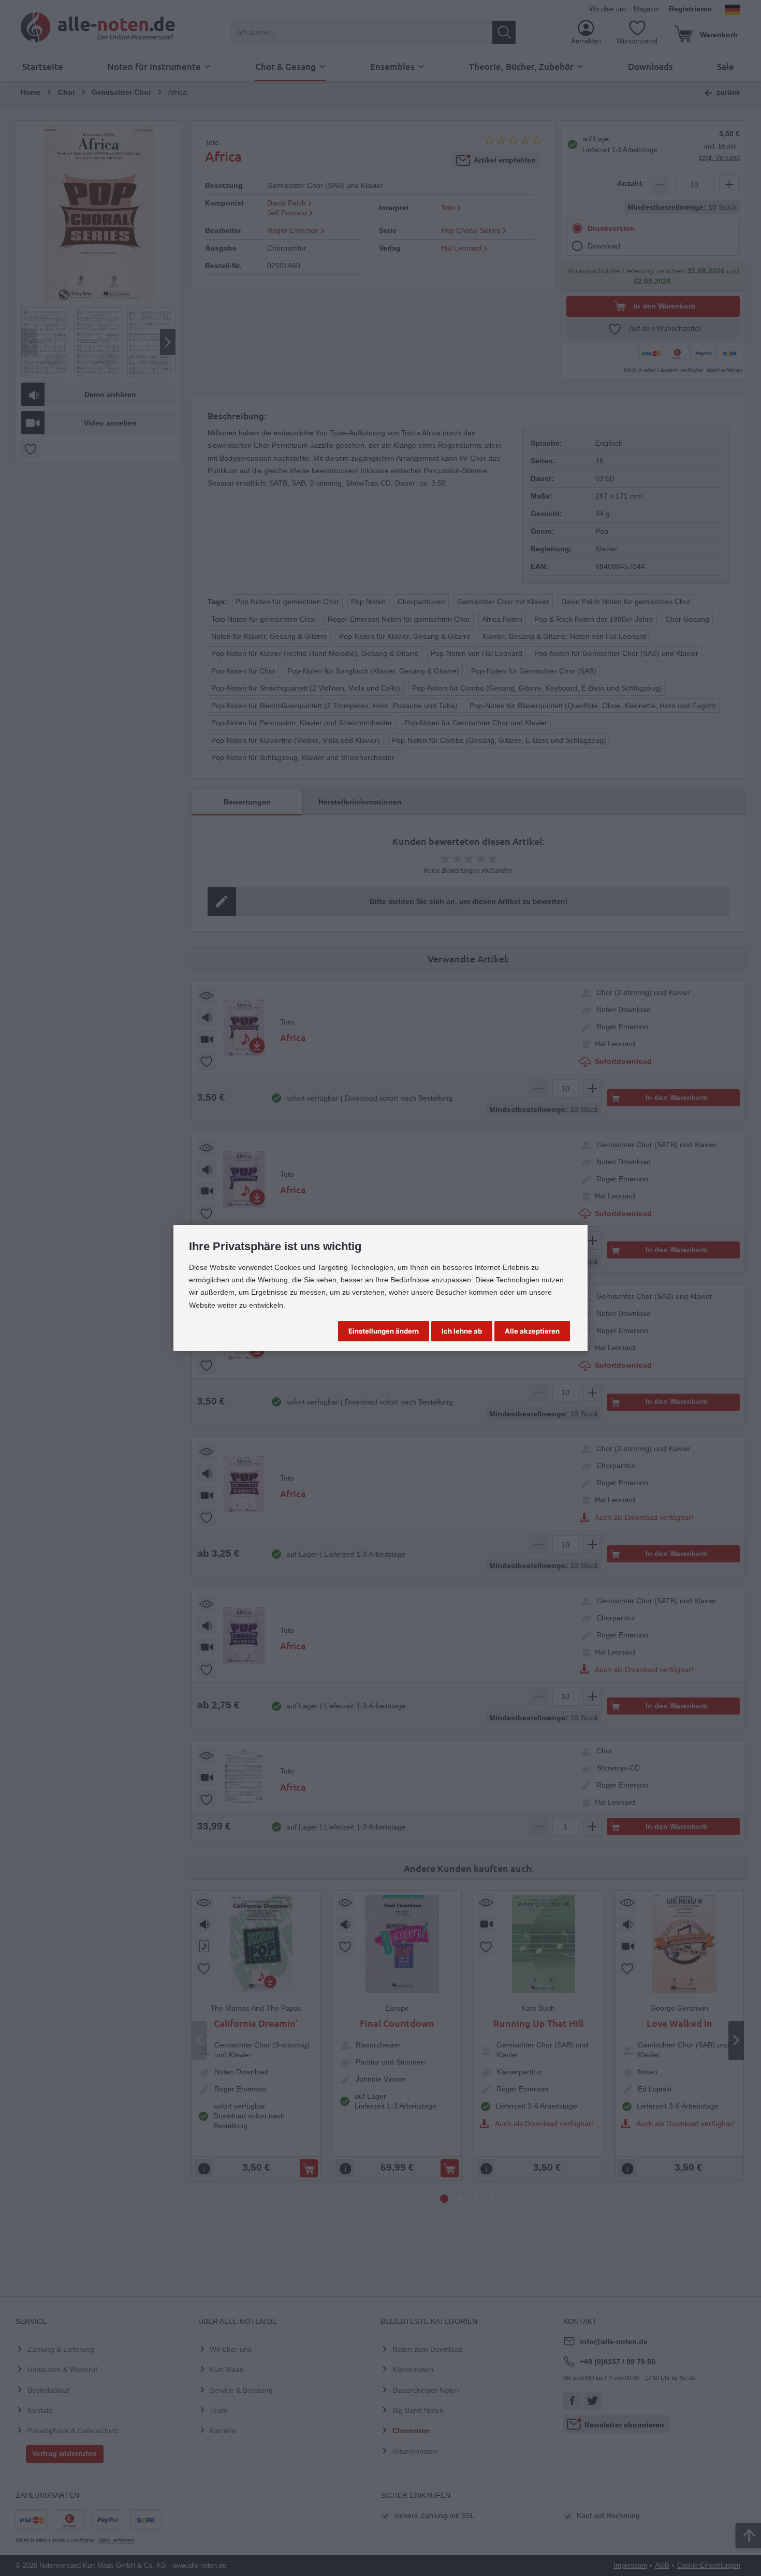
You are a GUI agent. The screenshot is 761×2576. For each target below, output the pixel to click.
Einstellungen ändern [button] (384, 1331)
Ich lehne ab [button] (462, 1331)
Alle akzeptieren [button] (532, 1331)
